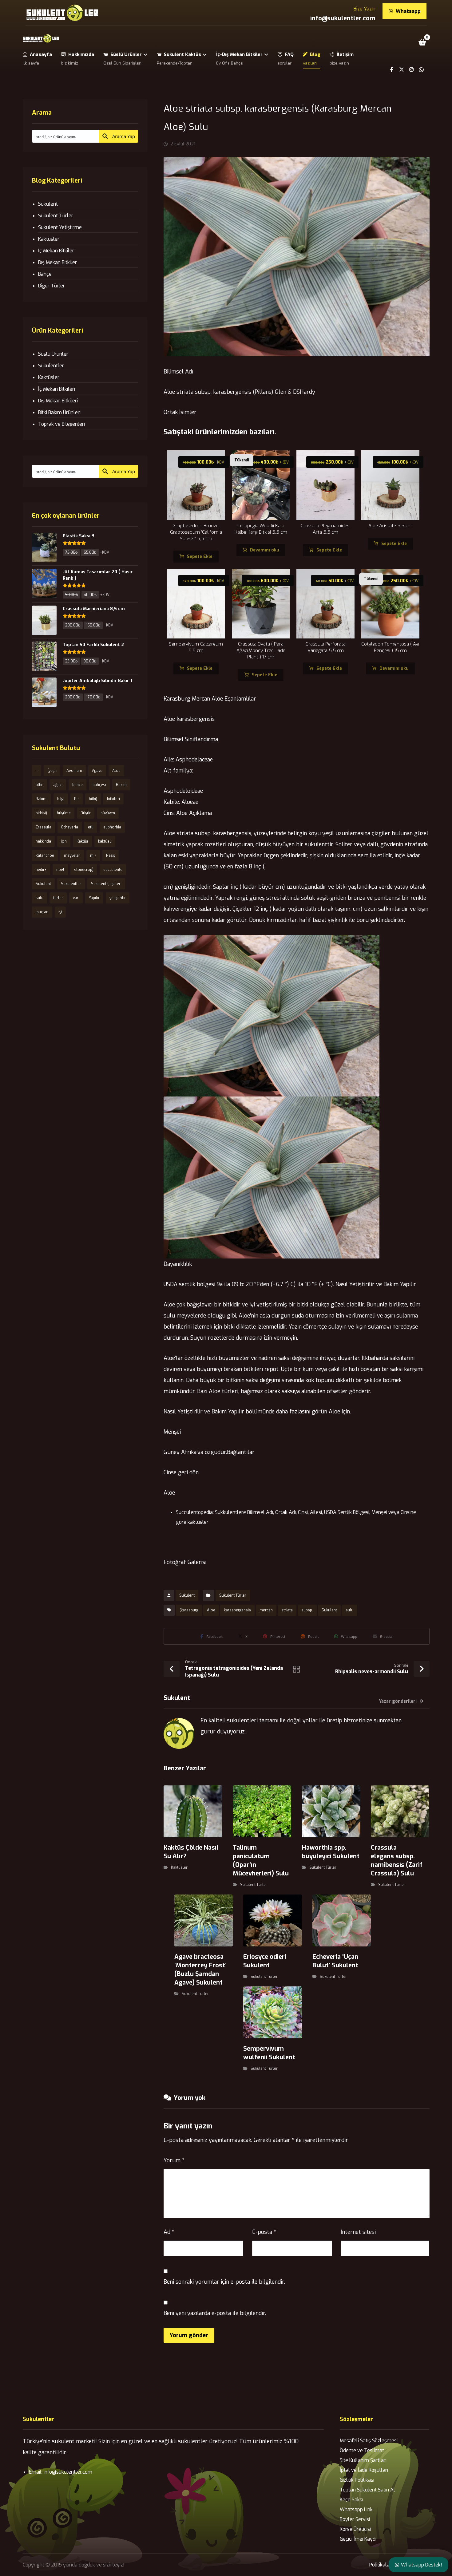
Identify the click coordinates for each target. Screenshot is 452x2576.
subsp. (307, 1610)
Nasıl (111, 855)
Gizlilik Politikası (357, 2480)
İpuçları (42, 912)
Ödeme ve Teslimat (362, 2450)
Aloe (211, 1610)
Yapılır (94, 898)
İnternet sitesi (358, 2232)
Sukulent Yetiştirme (60, 227)
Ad (169, 2232)
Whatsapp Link (356, 2509)
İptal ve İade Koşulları (364, 2470)
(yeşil (52, 771)
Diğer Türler (52, 286)
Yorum (174, 2160)
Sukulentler (51, 366)
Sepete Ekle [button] (200, 557)
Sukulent (187, 1595)
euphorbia (112, 827)
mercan (266, 1610)
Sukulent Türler (233, 1595)
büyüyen (108, 813)
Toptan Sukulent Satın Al (367, 2490)
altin (40, 785)
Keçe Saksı (351, 2500)
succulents (113, 870)
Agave (97, 771)
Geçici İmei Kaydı (358, 2539)
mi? (93, 855)
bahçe (77, 785)
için (64, 841)
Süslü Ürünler (53, 354)
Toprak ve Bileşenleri (61, 424)
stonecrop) (84, 870)
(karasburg (189, 1610)
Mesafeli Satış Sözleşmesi (369, 2441)
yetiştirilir (118, 898)
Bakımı (42, 799)
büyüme (64, 813)
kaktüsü (105, 841)
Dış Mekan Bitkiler (57, 262)
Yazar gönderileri (398, 1701)
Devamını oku (265, 550)
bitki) (93, 799)
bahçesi (99, 785)
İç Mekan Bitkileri (57, 389)
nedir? (41, 870)
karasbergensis (237, 1610)
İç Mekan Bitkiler (56, 251)
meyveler (72, 855)
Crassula (44, 827)
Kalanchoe (45, 855)
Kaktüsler (179, 1867)
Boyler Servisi (355, 2519)
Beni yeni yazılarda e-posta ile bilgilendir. (215, 2313)
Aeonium (74, 771)
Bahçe (45, 274)
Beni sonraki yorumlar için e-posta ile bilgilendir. (224, 2282)
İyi (60, 912)
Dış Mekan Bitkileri (58, 401)
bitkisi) (41, 813)
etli (91, 827)
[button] (422, 42)
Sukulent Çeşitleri (106, 884)
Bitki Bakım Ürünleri (59, 412)
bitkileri (113, 799)
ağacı (58, 785)
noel (60, 870)
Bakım (121, 785)
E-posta (264, 2232)
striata (287, 1610)
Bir (77, 799)
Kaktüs (82, 841)
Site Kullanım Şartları (363, 2460)
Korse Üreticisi (355, 2529)
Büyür (86, 813)
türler (58, 898)
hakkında (43, 841)
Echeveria (70, 827)
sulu (349, 1610)
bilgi (61, 799)
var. (76, 898)
